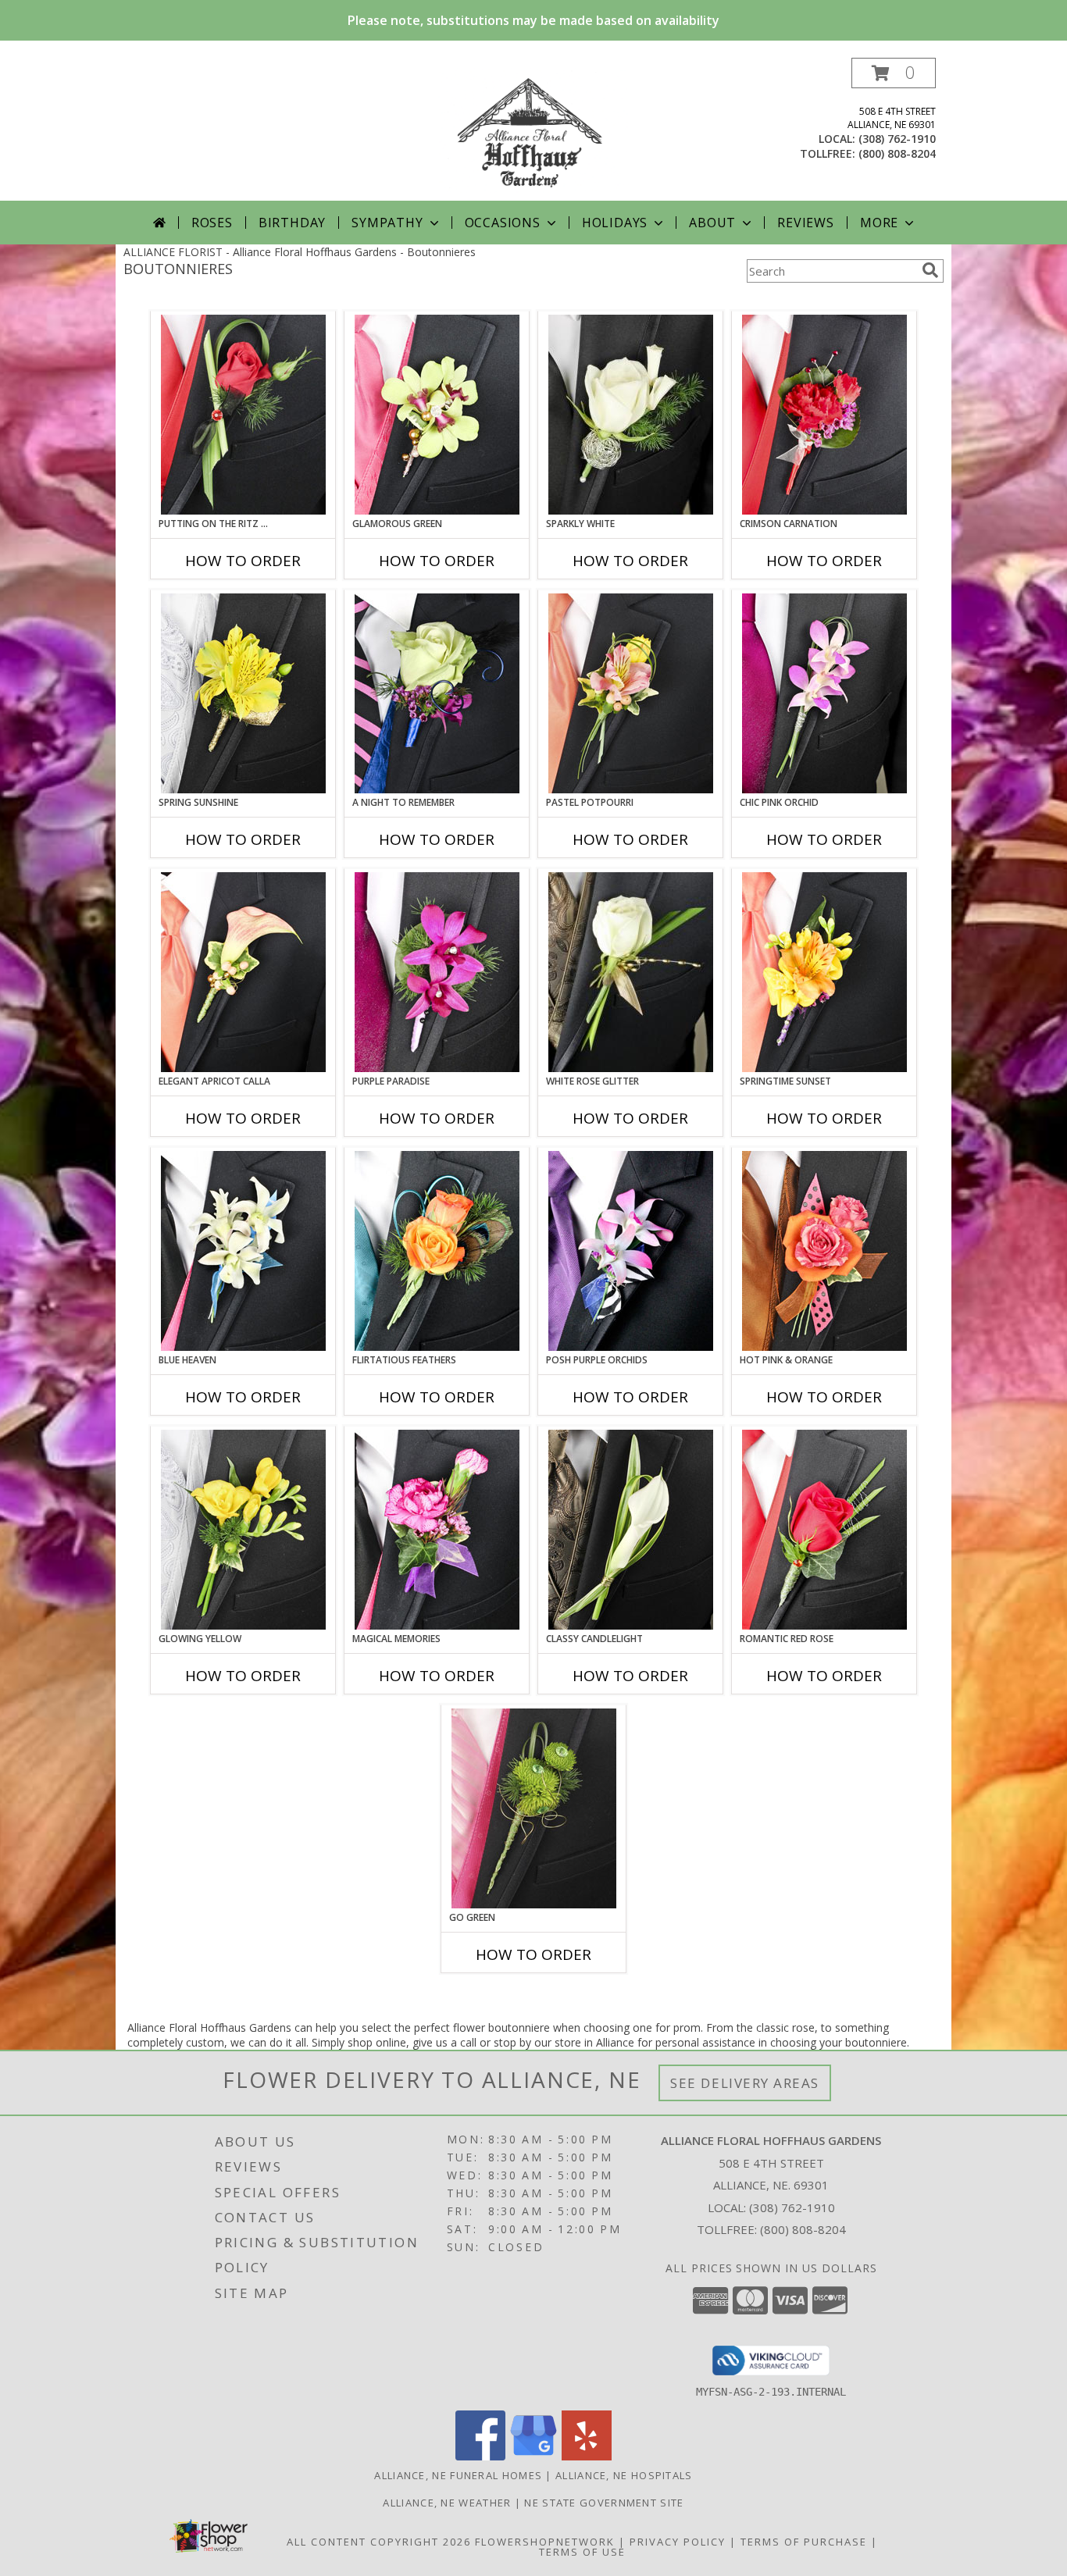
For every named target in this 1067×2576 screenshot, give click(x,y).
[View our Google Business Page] (533, 2456)
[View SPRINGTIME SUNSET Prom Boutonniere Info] (824, 972)
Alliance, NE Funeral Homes (458, 2475)
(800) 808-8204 (897, 153)
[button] (894, 73)
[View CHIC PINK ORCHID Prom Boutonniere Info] (824, 693)
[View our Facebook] (480, 2456)
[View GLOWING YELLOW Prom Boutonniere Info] (243, 1530)
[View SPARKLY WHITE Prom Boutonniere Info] (631, 415)
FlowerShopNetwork (545, 2542)
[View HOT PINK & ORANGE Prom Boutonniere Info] (824, 1251)
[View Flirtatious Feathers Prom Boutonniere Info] (437, 1251)
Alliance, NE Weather (447, 2503)
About (712, 223)
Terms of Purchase (804, 2542)
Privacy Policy (678, 2542)
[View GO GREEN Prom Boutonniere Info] (534, 1808)
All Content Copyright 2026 (379, 2542)
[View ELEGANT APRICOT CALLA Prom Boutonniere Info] (243, 972)
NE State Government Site (604, 2503)
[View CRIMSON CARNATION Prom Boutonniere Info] (824, 415)
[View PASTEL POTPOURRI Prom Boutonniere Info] (631, 693)
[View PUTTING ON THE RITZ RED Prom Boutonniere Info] (243, 415)
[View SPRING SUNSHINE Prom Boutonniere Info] (243, 693)
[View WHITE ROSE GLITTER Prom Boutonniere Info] (631, 972)
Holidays (615, 223)
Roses (212, 223)
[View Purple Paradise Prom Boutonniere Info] (437, 972)
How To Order (243, 561)
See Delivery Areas (745, 2083)
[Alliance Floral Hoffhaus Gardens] (533, 129)
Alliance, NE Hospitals (624, 2475)
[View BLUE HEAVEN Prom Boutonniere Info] (243, 1251)
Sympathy (387, 223)
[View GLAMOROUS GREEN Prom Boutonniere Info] (437, 415)
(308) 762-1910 (897, 139)
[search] (930, 270)
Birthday (292, 223)
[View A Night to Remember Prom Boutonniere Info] (437, 693)
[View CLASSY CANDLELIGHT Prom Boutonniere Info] (631, 1530)
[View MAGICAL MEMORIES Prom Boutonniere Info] (437, 1530)
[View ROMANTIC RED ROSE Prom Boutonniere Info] (824, 1530)
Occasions (503, 223)
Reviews (806, 223)
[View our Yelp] (587, 2456)
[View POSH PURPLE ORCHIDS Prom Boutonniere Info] (631, 1251)
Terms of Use (582, 2552)
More (879, 223)
